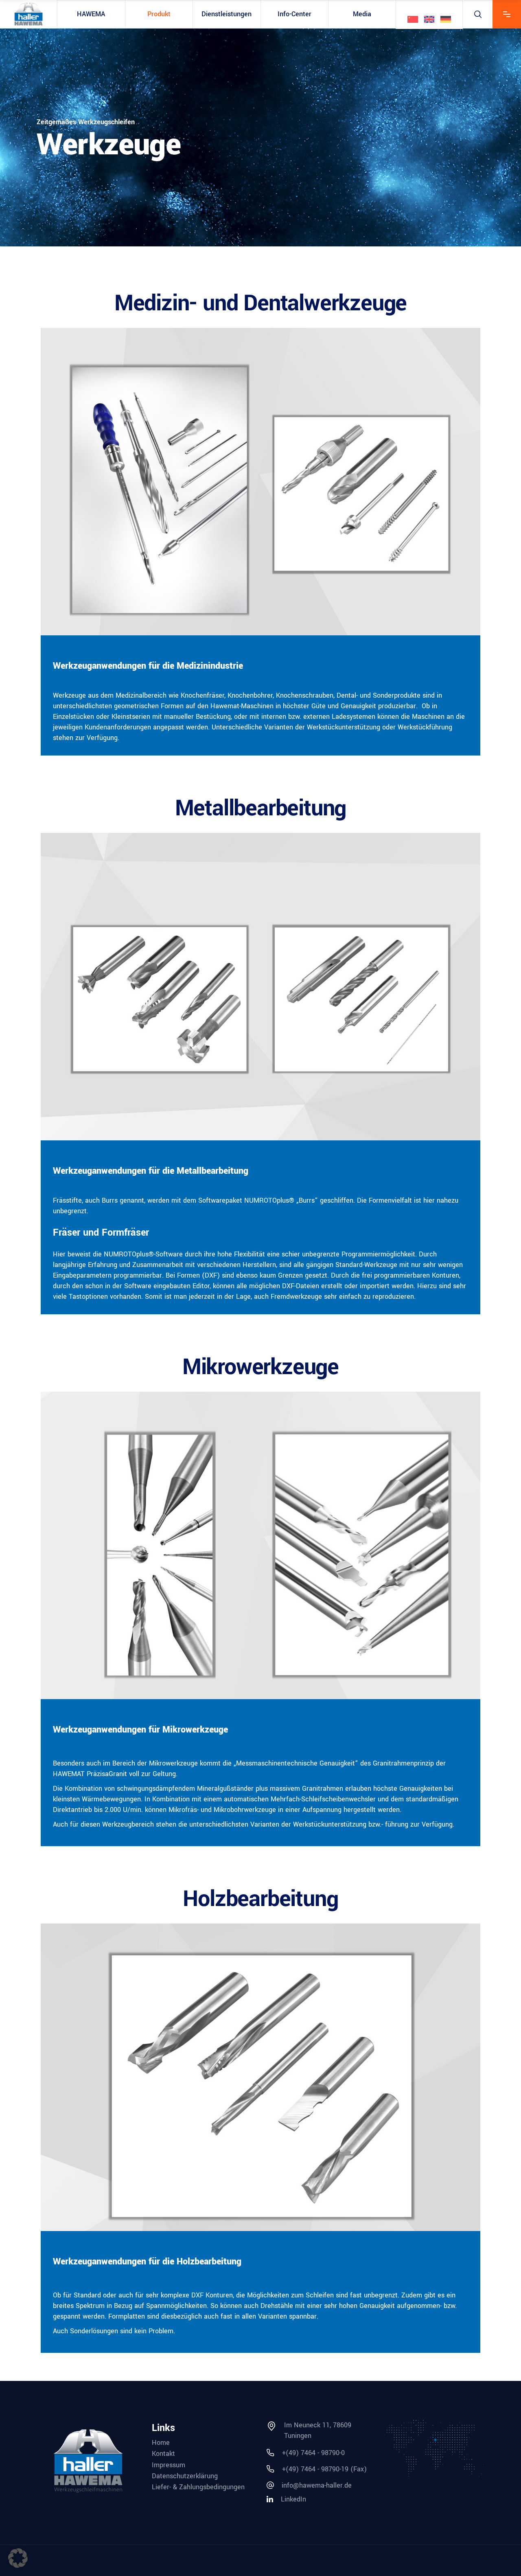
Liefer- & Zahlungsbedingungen (198, 2487)
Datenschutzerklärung (185, 2476)
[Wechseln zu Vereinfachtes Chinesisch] (413, 19)
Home (161, 2443)
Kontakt (163, 2454)
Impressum (169, 2465)
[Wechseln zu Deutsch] (446, 19)
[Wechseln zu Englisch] (429, 19)
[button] (18, 2558)
